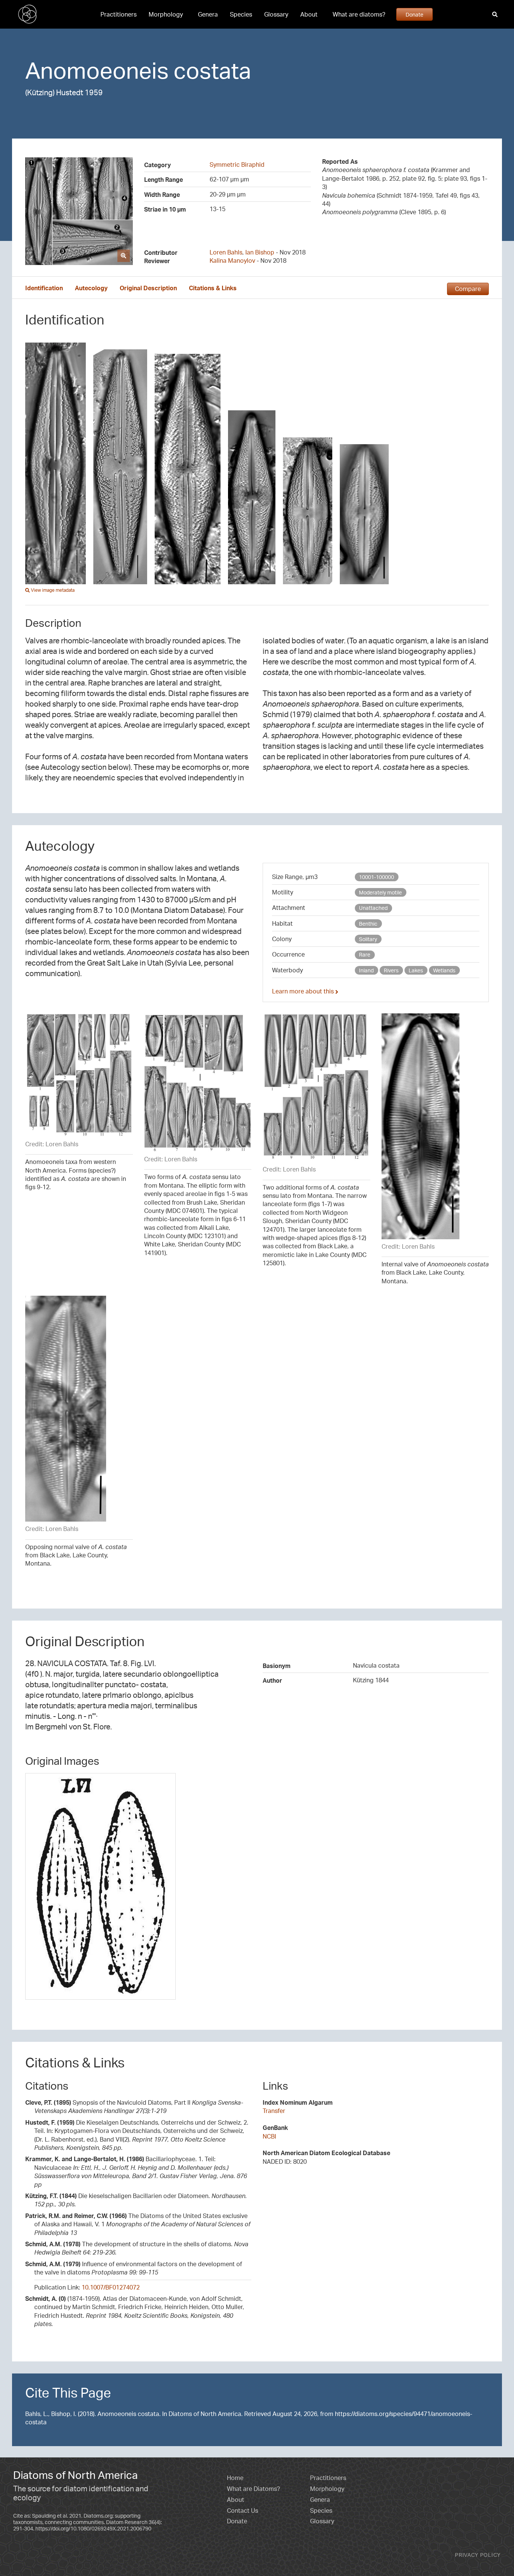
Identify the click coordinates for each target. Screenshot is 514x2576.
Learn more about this (304, 991)
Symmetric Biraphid (237, 165)
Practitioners (119, 14)
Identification (44, 288)
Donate (414, 14)
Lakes (416, 970)
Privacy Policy (478, 2555)
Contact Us (243, 2510)
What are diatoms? (359, 14)
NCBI (269, 2136)
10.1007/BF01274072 (111, 2287)
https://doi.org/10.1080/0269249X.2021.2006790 (93, 2528)
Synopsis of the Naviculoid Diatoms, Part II (134, 2107)
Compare (468, 289)
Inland (366, 970)
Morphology (166, 14)
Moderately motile (380, 892)
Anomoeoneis (97, 70)
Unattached (373, 908)
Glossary (276, 14)
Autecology (91, 288)
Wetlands (444, 970)
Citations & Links (213, 288)
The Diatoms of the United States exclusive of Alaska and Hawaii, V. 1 (138, 2224)
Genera (208, 14)
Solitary (368, 939)
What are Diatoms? (253, 2489)
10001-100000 (376, 877)
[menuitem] (119, 14)
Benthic (368, 924)
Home (235, 2478)
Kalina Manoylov (232, 260)
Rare (365, 954)
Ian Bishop (260, 252)
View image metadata (52, 590)
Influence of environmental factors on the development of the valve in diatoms (134, 2268)
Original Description (148, 288)
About (309, 14)
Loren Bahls (226, 252)
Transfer (274, 2111)
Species (241, 14)
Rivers (391, 970)
